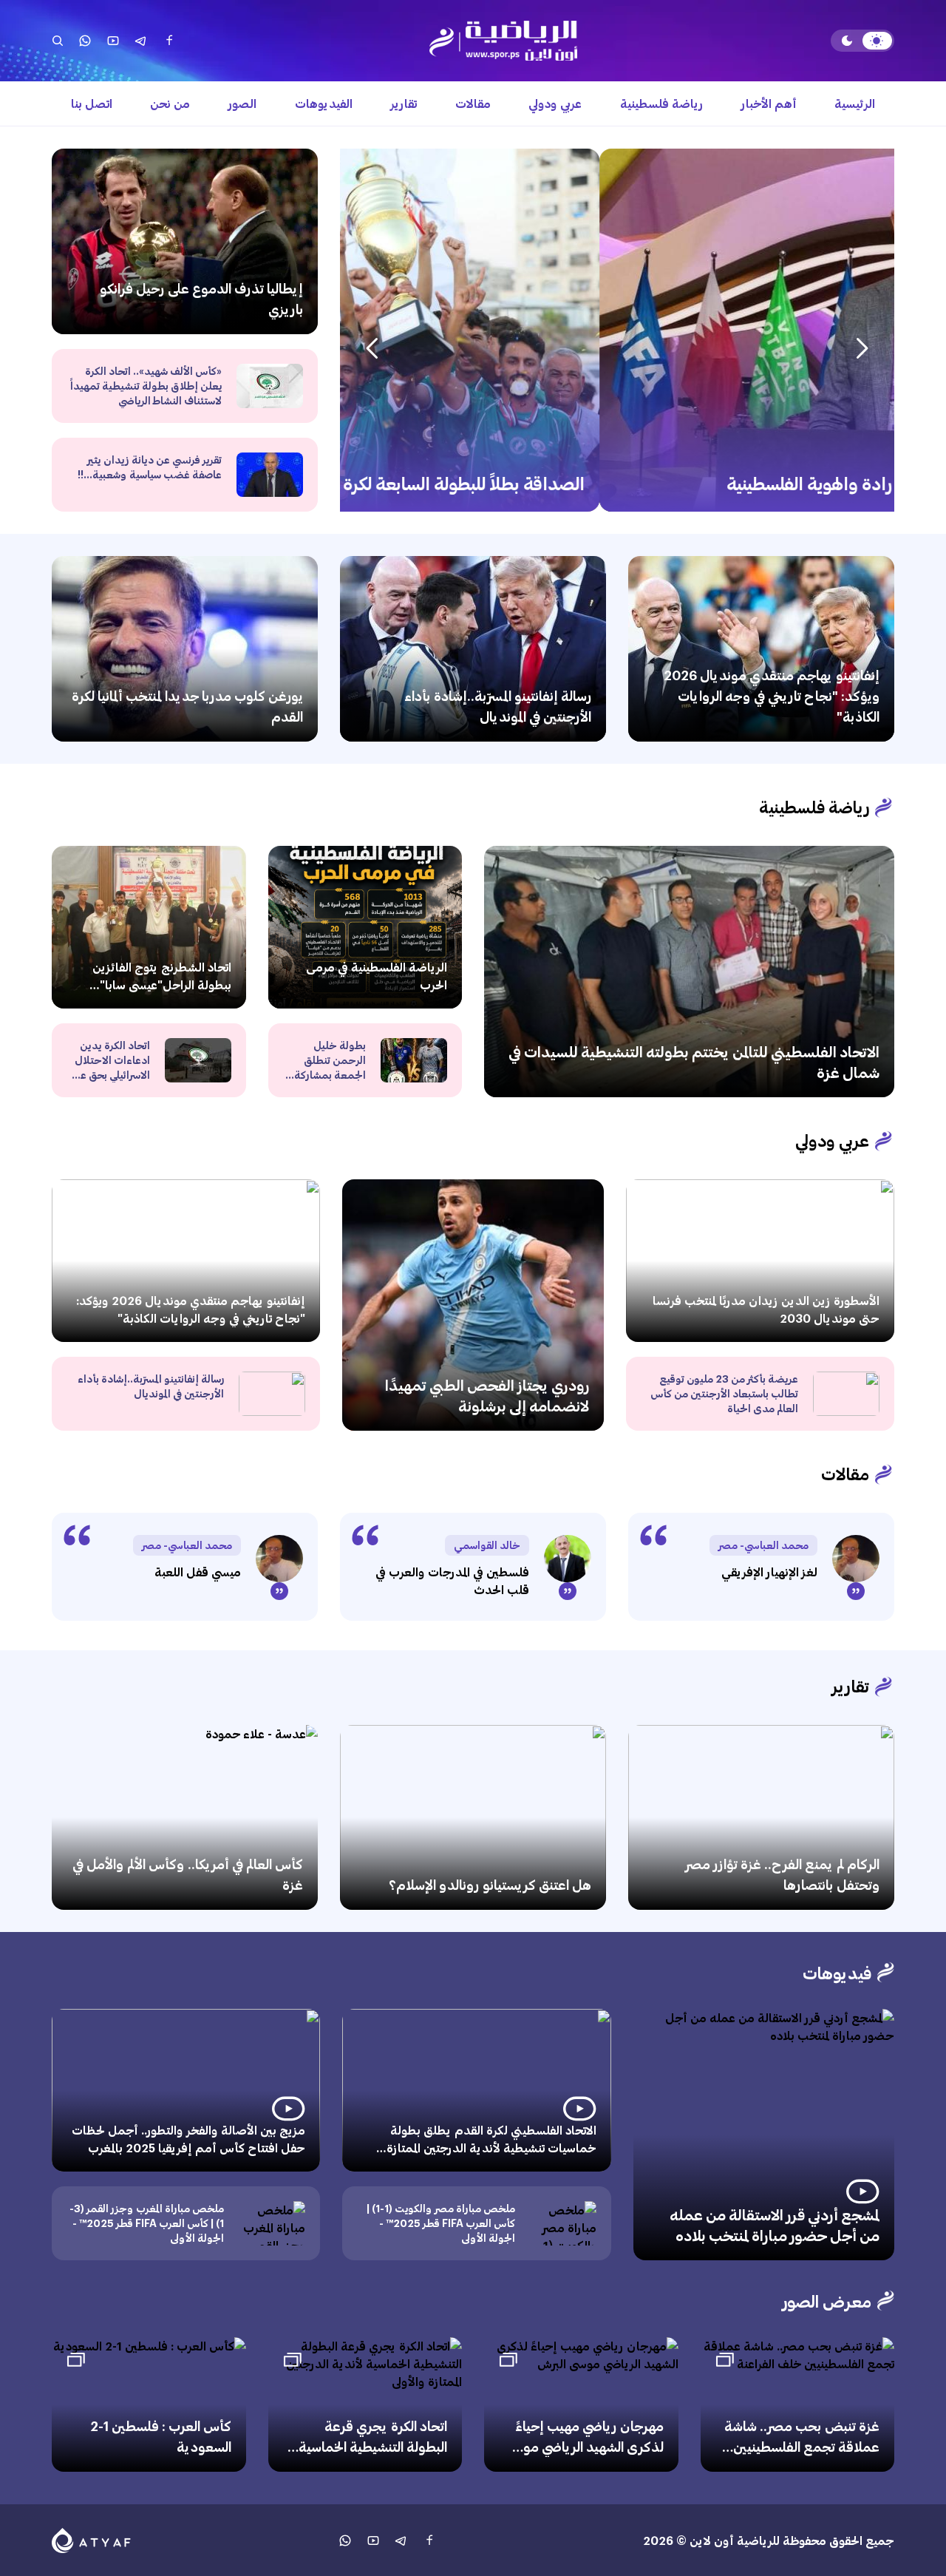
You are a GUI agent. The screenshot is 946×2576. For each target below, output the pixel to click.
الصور (242, 103)
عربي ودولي (555, 103)
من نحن (170, 103)
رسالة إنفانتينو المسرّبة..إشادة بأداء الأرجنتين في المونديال (498, 706)
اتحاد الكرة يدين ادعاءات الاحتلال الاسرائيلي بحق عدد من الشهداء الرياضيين (109, 1075)
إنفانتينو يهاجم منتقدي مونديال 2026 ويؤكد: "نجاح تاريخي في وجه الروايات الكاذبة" (772, 696)
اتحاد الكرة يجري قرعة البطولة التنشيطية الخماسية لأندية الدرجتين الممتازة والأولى (373, 2457)
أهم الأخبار (769, 103)
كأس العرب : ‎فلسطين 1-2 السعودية (161, 2436)
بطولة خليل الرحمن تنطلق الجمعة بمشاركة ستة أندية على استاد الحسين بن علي (330, 1082)
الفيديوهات (324, 103)
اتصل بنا (92, 103)
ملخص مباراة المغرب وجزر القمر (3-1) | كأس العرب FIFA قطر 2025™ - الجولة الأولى (147, 2223)
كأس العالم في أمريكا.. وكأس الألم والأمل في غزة (188, 1874)
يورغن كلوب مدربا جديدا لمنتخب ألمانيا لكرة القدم (187, 706)
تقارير (404, 103)
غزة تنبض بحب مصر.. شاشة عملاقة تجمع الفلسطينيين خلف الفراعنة (802, 2447)
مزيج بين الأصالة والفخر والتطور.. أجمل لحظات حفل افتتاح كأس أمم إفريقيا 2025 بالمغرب (188, 2139)
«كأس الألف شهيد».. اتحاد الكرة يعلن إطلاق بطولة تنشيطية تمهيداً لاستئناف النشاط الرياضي (146, 386)
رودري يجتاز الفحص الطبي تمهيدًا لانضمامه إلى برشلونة (487, 1395)
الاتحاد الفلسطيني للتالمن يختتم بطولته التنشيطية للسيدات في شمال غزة (694, 1062)
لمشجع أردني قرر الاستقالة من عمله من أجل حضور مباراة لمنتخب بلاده (775, 2225)
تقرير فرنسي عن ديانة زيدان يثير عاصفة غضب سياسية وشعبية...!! (150, 467)
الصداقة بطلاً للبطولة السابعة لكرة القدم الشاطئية (703, 483)
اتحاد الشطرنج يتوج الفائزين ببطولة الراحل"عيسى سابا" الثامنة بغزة (162, 984)
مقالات (473, 103)
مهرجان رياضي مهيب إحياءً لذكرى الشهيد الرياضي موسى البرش (583, 2447)
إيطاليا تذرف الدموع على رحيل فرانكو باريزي (201, 299)
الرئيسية (855, 103)
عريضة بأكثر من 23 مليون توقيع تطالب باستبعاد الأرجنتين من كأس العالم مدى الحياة (724, 1393)
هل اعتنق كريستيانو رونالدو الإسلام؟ (490, 1885)
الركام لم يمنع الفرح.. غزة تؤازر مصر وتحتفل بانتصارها (782, 1874)
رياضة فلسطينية (661, 103)
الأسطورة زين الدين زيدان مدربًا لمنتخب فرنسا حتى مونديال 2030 (766, 1309)
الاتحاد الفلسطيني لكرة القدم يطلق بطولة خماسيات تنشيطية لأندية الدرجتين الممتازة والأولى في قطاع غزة (491, 2148)
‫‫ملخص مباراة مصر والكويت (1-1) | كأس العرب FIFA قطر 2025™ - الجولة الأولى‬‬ (441, 2223)
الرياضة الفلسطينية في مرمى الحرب (377, 976)
